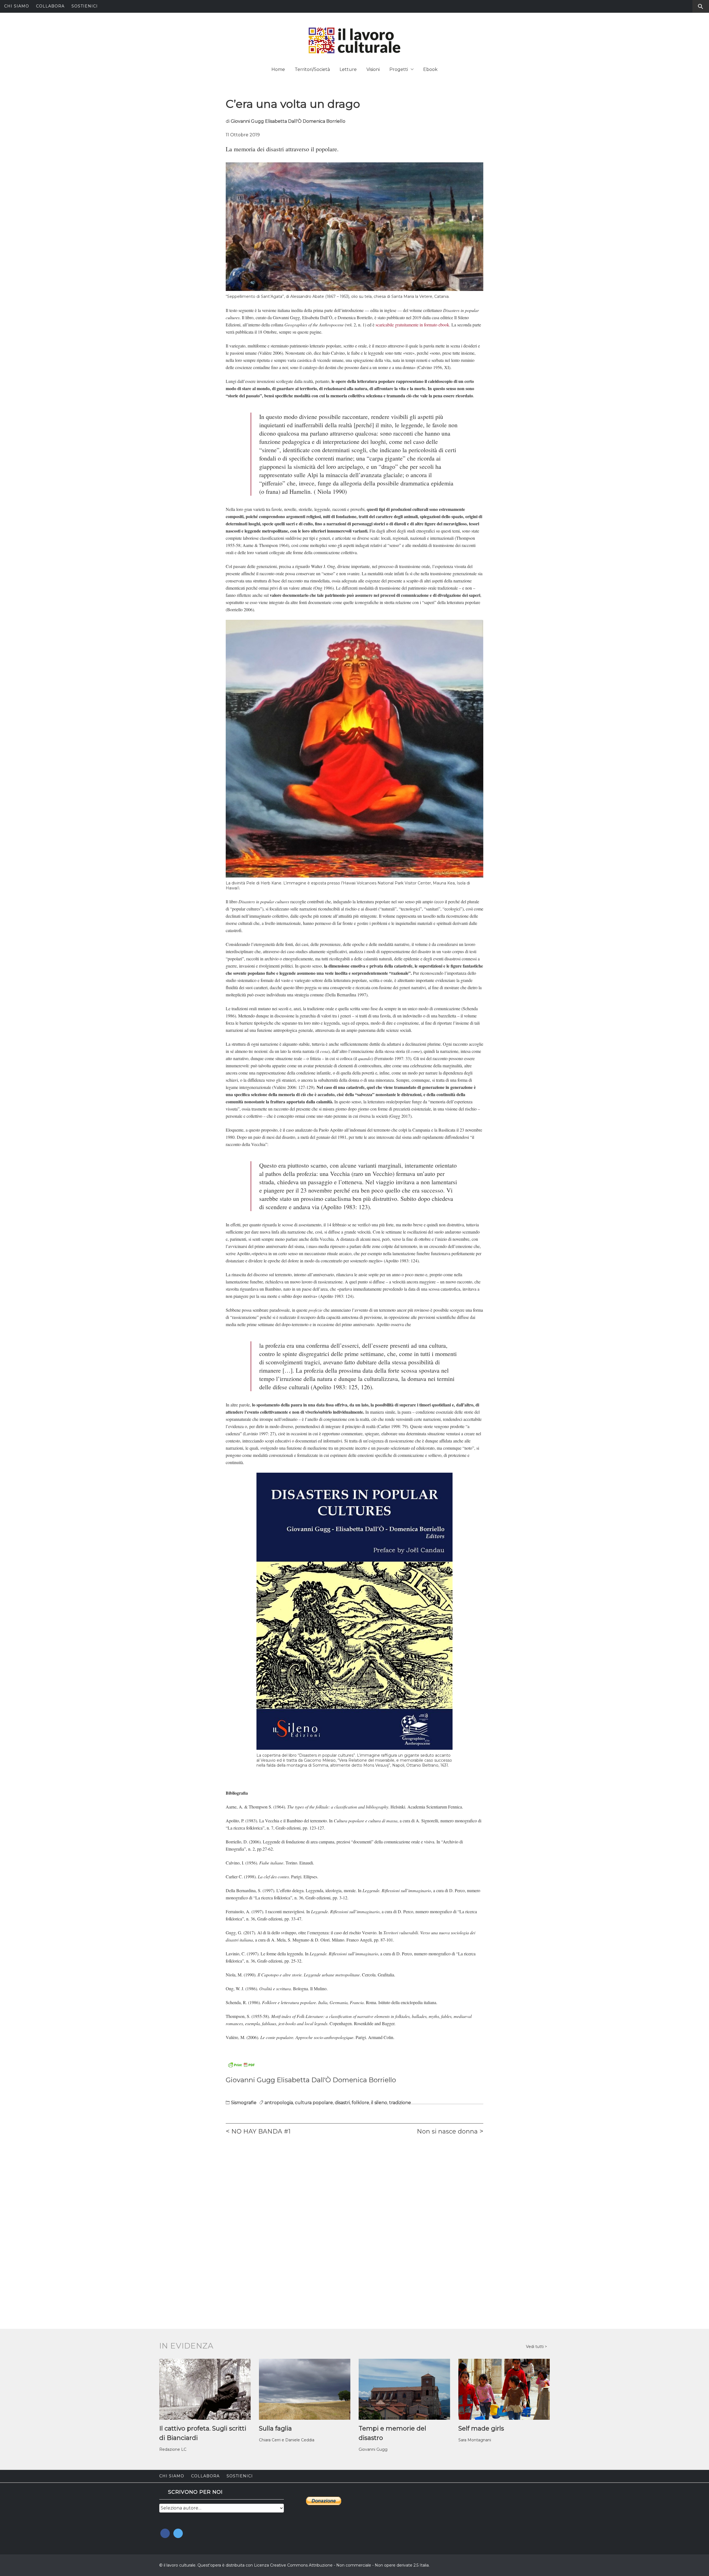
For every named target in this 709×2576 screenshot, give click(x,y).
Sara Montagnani (475, 2440)
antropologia (279, 2103)
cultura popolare (314, 2103)
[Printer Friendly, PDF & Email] (241, 2065)
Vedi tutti (535, 2347)
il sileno (379, 2103)
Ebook (430, 69)
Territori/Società (312, 69)
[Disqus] (354, 2217)
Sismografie (244, 2103)
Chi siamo (17, 6)
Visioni (373, 69)
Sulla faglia (275, 2428)
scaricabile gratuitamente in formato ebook (412, 325)
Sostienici (85, 6)
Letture (348, 69)
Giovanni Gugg (373, 2449)
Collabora (50, 6)
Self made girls (481, 2428)
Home (278, 69)
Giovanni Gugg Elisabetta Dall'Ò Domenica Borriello (288, 121)
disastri (342, 2103)
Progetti (399, 69)
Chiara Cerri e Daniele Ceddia (287, 2440)
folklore (360, 2103)
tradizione (400, 2103)
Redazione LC (173, 2449)
